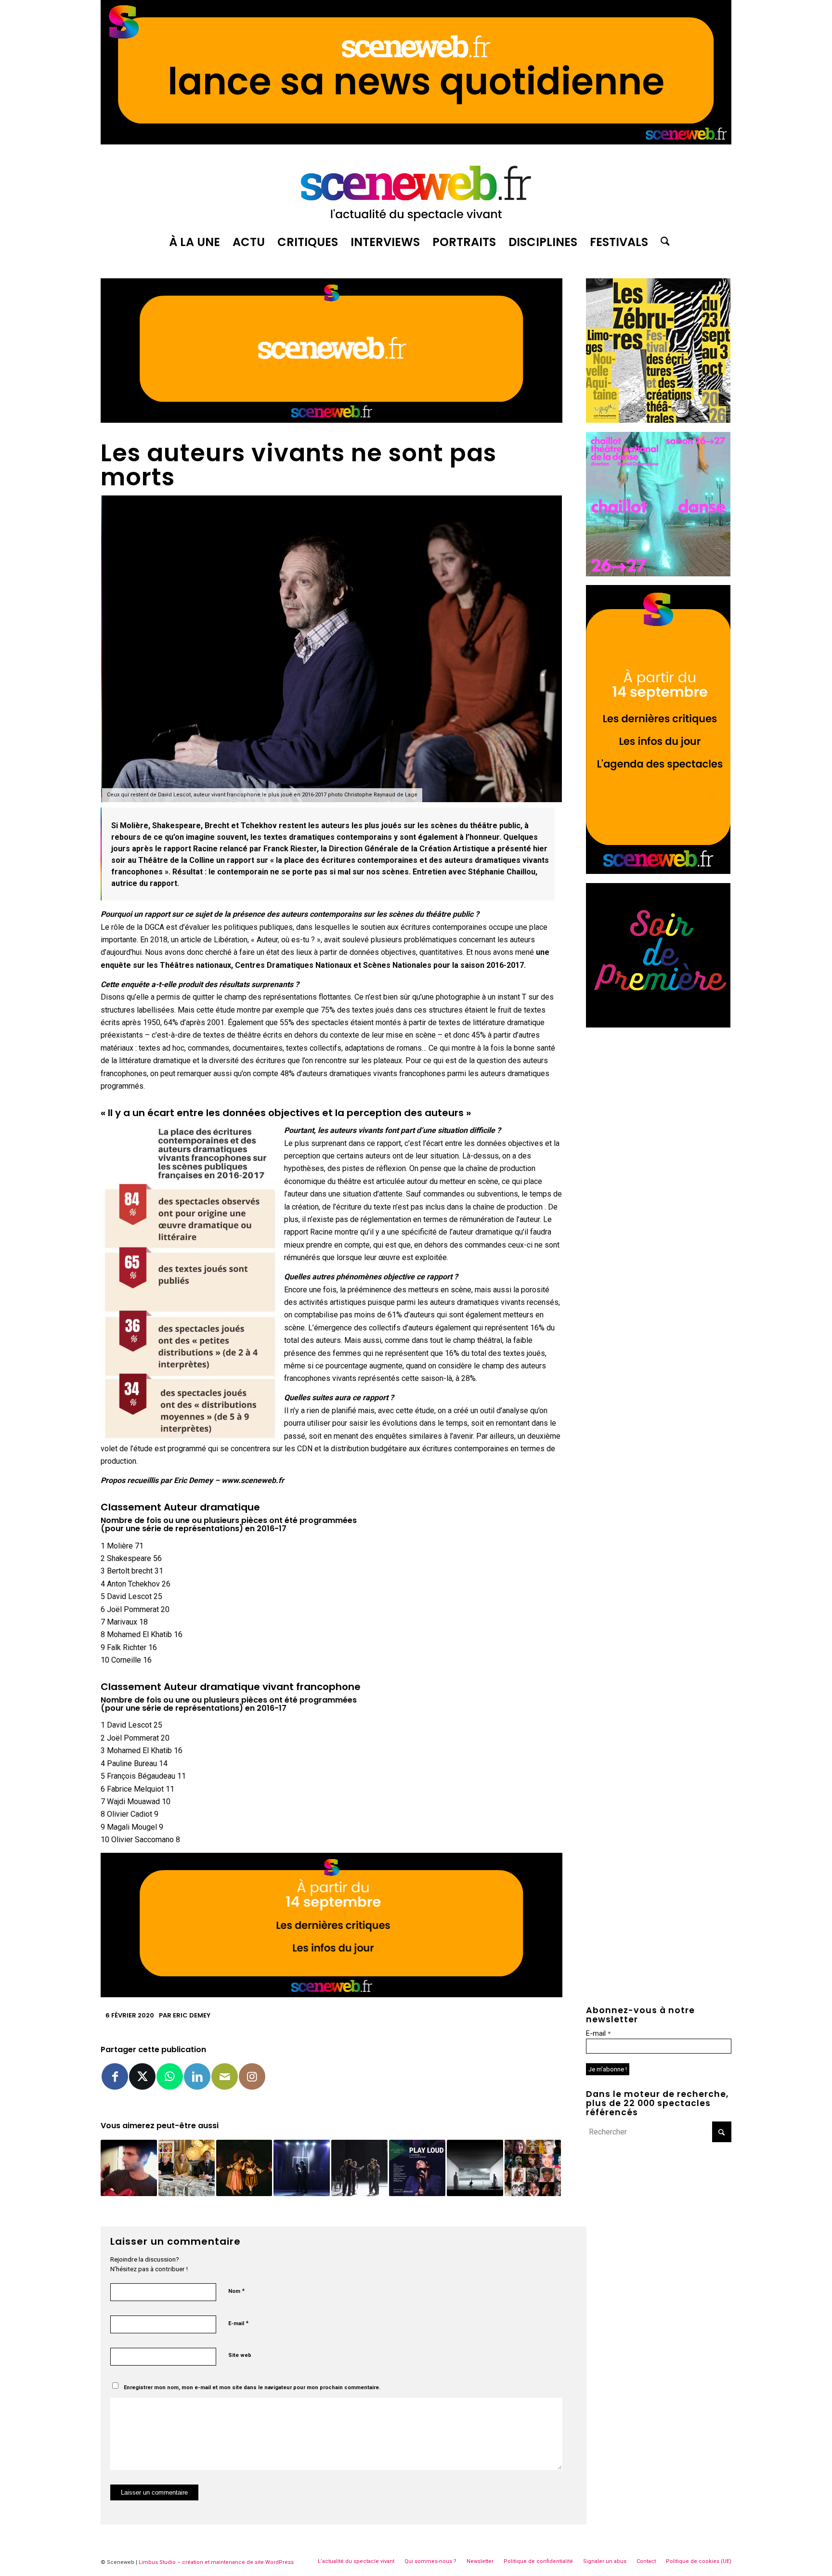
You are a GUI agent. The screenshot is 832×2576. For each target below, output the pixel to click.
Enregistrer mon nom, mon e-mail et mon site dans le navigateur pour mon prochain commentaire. (252, 2387)
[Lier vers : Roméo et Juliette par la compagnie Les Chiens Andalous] (302, 2168)
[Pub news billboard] (416, 142)
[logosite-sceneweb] (416, 189)
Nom (236, 2291)
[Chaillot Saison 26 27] (658, 574)
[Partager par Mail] (225, 2076)
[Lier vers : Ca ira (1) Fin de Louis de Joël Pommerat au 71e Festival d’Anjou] (359, 2168)
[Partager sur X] (142, 2076)
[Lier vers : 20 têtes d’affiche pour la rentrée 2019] (533, 2168)
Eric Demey (192, 2015)
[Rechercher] (662, 242)
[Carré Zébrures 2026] (658, 420)
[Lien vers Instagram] (252, 2076)
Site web (240, 2355)
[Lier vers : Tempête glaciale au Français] (475, 2168)
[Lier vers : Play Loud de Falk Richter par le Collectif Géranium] (417, 2168)
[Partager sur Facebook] (115, 2076)
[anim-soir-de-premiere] (658, 1025)
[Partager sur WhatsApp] (170, 2076)
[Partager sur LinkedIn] (197, 2076)
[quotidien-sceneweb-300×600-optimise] (658, 871)
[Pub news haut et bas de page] (331, 420)
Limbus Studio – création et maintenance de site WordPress (216, 2562)
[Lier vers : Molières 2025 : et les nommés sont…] (187, 2168)
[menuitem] (195, 242)
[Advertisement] (659, 1096)
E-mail (238, 2323)
